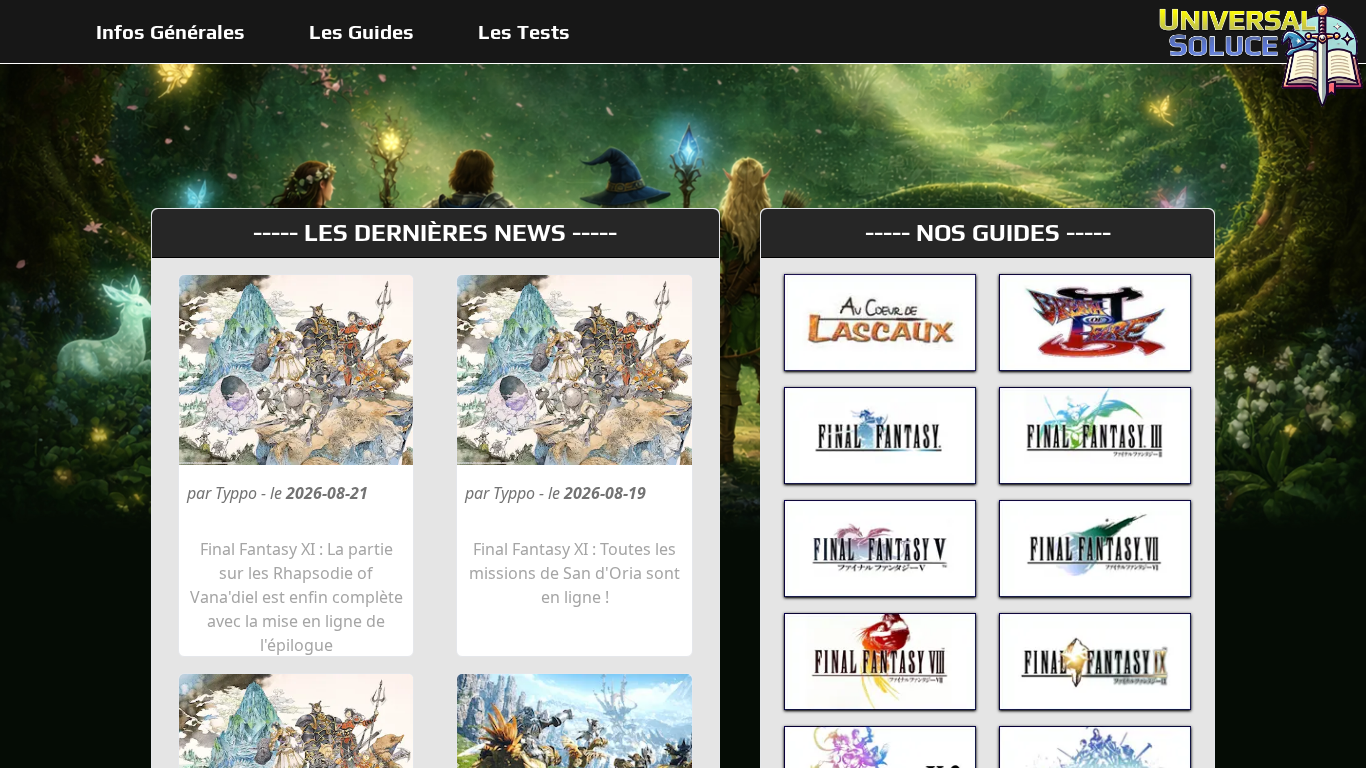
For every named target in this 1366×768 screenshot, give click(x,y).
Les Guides (361, 31)
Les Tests (524, 31)
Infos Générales (170, 31)
